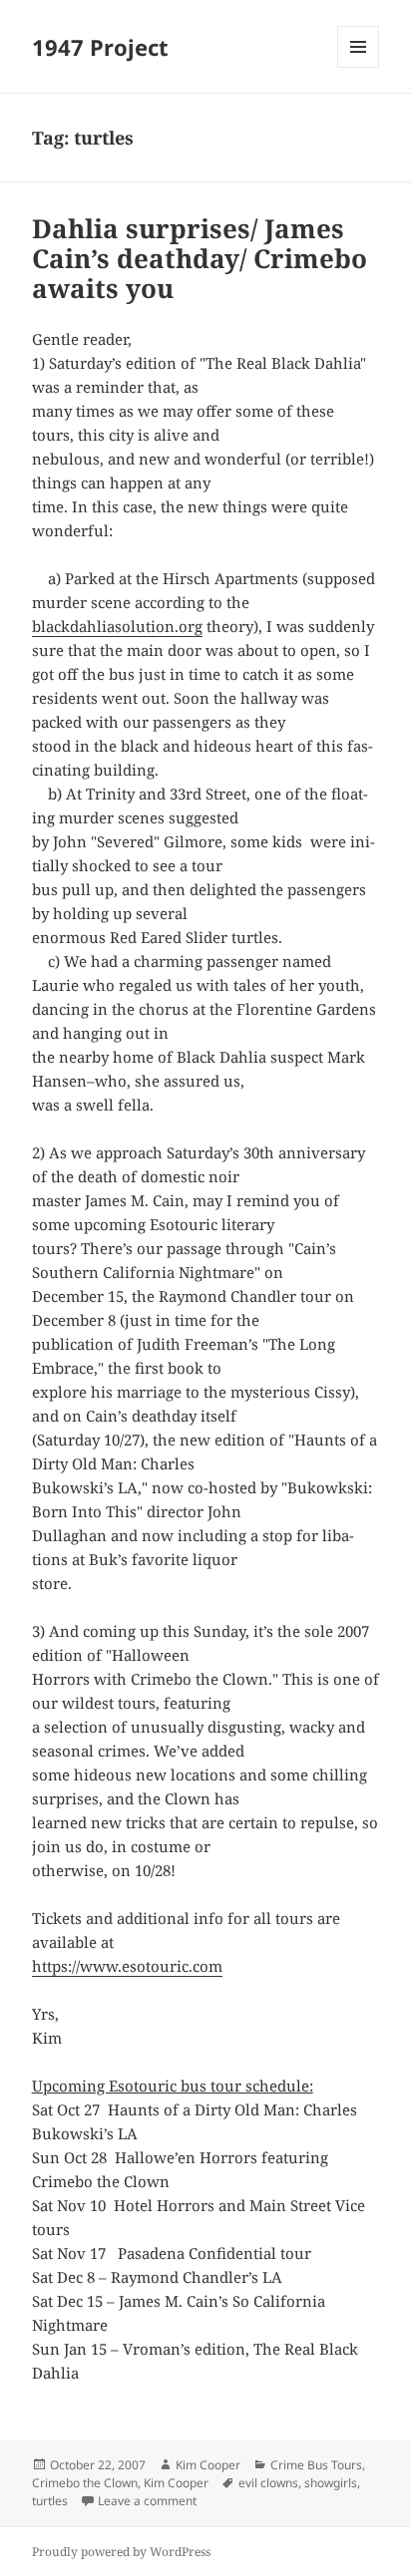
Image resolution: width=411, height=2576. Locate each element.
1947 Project (100, 47)
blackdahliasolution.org (117, 626)
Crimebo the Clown (85, 2483)
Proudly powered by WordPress (121, 2552)
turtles (50, 2501)
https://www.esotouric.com (127, 1966)
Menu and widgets (359, 67)
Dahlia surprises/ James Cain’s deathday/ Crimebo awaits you (200, 258)
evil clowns (268, 2483)
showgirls (331, 2483)
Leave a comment (147, 2501)
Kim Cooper (208, 2465)
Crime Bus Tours (316, 2465)
